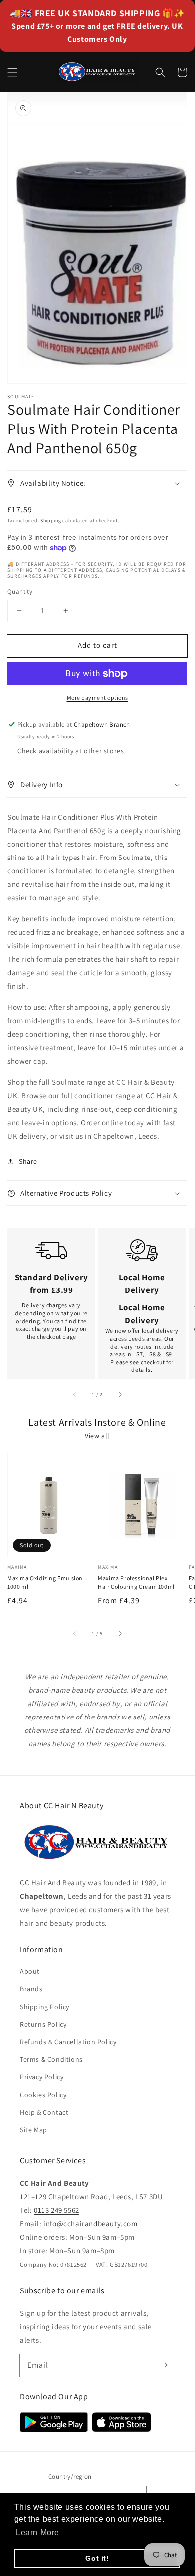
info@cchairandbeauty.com (90, 2224)
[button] (12, 72)
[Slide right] (120, 1395)
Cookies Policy (43, 2095)
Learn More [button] (38, 2532)
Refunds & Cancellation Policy (68, 2042)
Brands (31, 1989)
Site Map (34, 2130)
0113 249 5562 (57, 2210)
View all (97, 1436)
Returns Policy (43, 2024)
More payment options (98, 697)
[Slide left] (75, 1395)
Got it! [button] (97, 2558)
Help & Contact (44, 2112)
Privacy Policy (42, 2077)
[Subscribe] (164, 2365)
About (30, 1971)
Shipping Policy (45, 2007)
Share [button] (28, 1161)
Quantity (20, 592)
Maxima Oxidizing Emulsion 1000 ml (45, 1582)
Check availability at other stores (71, 751)
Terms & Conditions (51, 2059)
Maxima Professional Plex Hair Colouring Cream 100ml (136, 1582)
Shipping (51, 521)
